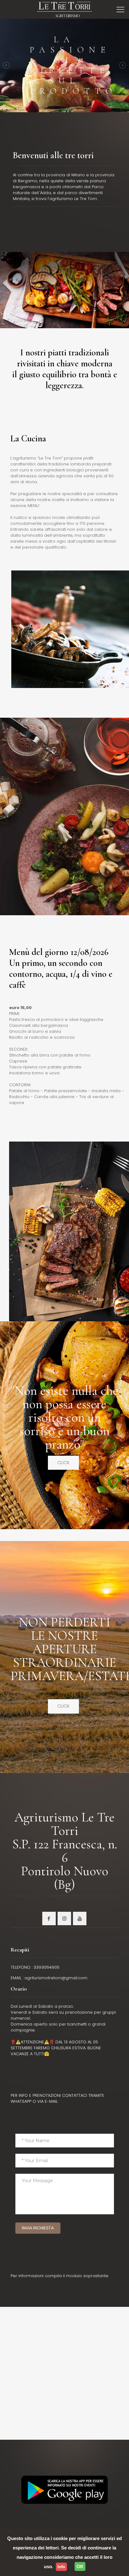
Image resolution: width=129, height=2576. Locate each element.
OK (80, 2566)
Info (61, 2567)
